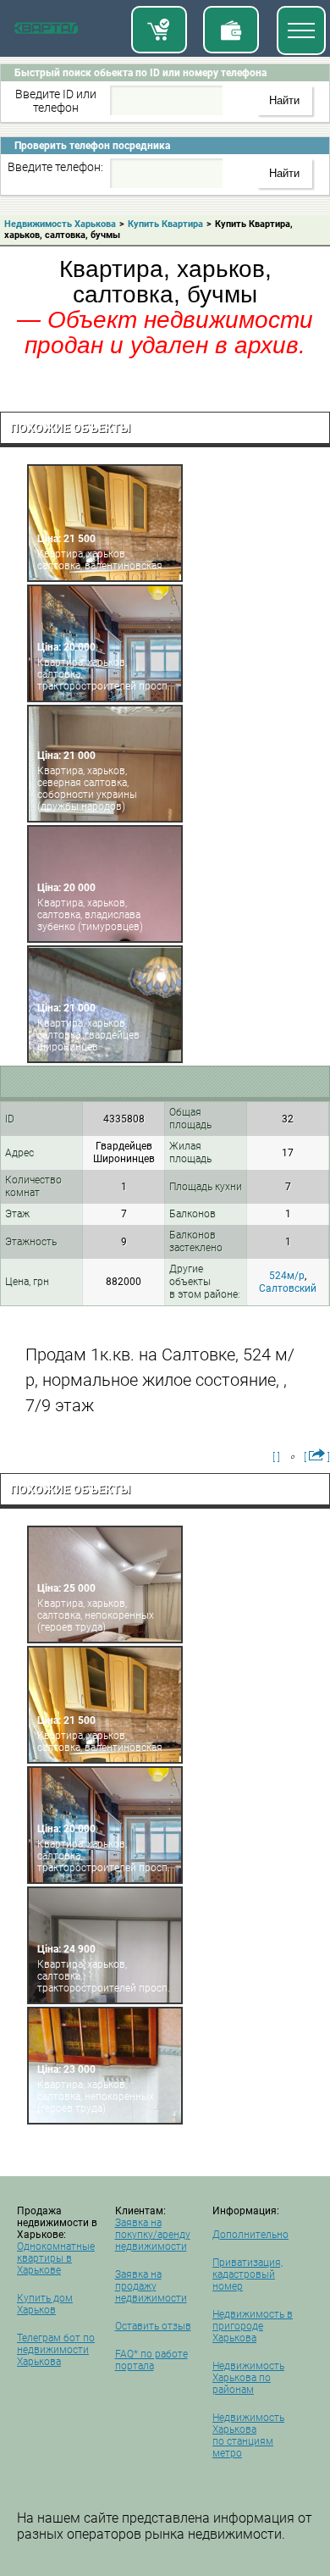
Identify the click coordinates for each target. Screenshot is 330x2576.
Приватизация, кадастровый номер (247, 2274)
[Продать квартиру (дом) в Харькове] (231, 30)
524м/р (287, 1276)
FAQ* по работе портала (151, 2360)
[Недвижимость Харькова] (46, 31)
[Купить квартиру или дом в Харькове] (159, 30)
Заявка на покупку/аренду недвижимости (153, 2235)
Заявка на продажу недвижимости (151, 2286)
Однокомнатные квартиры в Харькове (56, 2258)
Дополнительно (250, 2235)
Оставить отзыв (153, 2326)
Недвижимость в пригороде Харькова (253, 2326)
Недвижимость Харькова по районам (248, 2378)
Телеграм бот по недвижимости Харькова (56, 2350)
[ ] (276, 1457)
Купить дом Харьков (45, 2304)
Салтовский (288, 1288)
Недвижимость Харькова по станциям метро (248, 2435)
